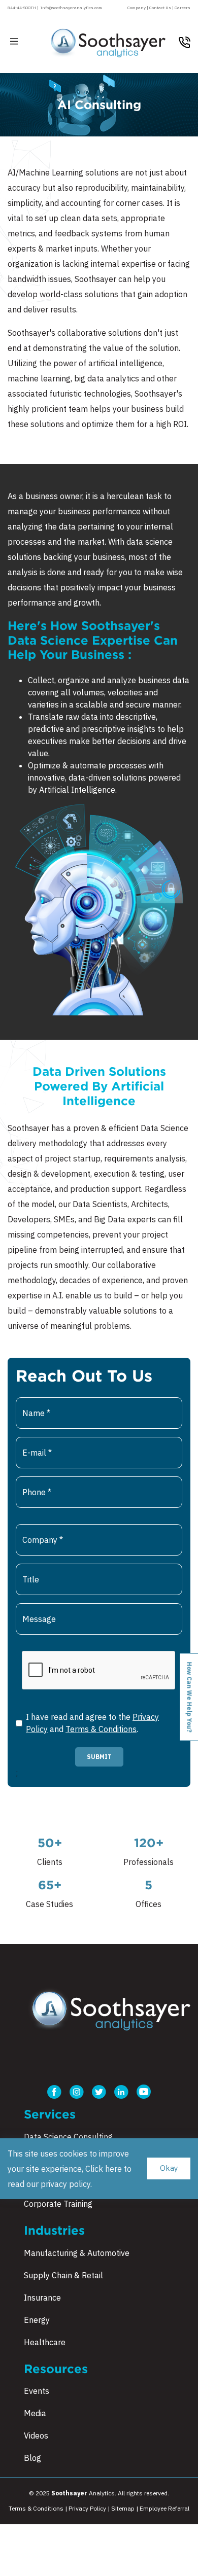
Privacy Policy (88, 2508)
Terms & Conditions (101, 1729)
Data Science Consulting (68, 2137)
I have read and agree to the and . (92, 1723)
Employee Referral (164, 2508)
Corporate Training (58, 2204)
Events (37, 2391)
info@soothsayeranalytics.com (71, 8)
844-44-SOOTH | (23, 8)
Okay (169, 2168)
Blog (32, 2458)
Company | (138, 8)
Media (35, 2413)
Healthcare (45, 2342)
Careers (183, 8)
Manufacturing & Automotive (77, 2253)
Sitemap (123, 2508)
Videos (36, 2436)
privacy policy (65, 2184)
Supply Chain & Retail (63, 2275)
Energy (37, 2320)
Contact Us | (162, 8)
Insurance (42, 2298)
